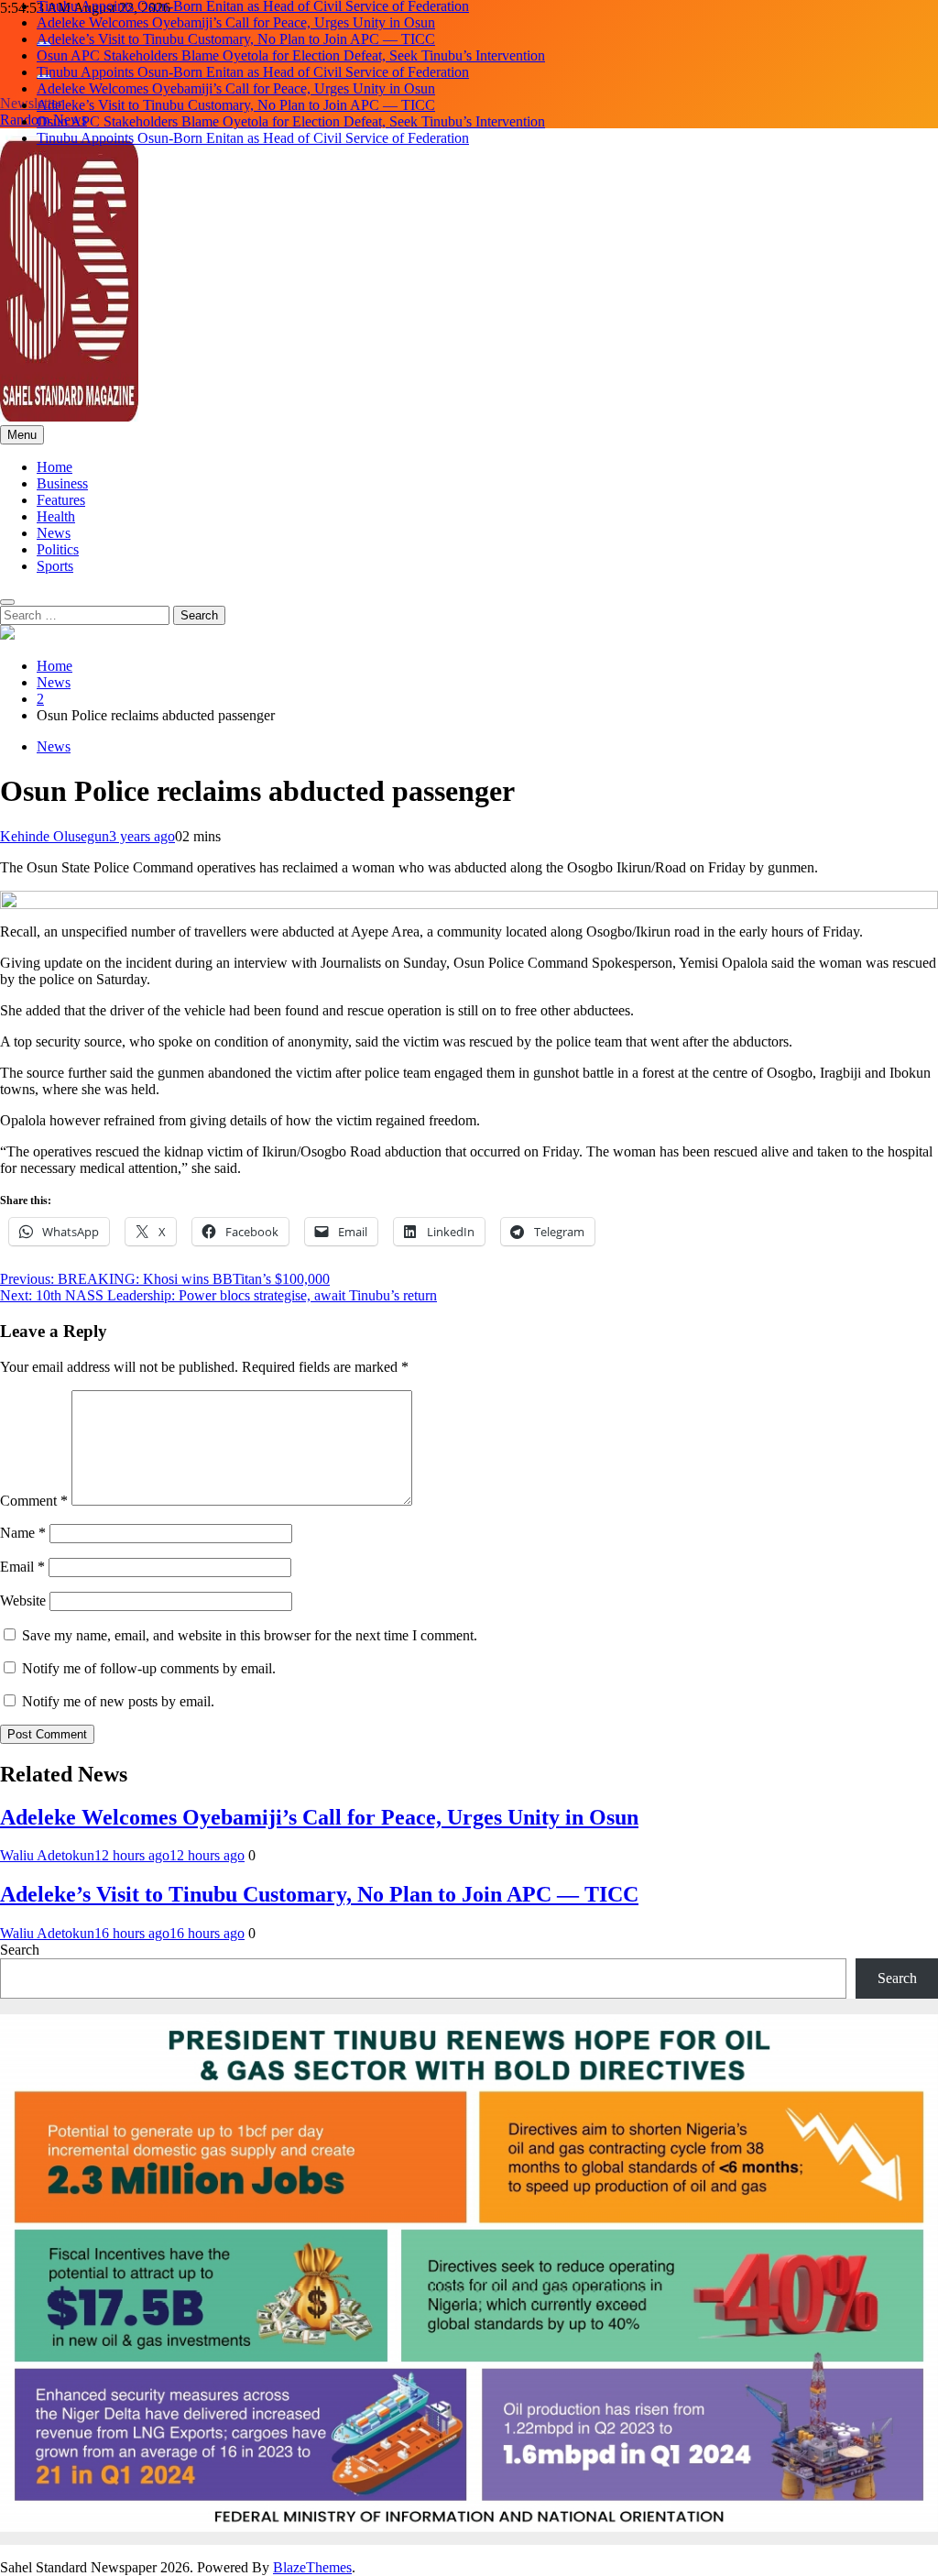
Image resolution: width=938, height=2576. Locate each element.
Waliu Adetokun (47, 1855)
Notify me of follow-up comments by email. (149, 1668)
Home (55, 467)
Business (62, 483)
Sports (55, 566)
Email (22, 1567)
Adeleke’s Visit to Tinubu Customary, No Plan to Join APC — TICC (236, 39)
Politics (58, 549)
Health (56, 516)
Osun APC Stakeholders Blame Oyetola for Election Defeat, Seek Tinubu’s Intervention (291, 55)
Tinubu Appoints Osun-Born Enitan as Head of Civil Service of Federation (253, 72)
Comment (34, 1501)
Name (23, 1533)
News (54, 533)
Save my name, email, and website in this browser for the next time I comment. (250, 1635)
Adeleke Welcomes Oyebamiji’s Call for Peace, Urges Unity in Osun (236, 22)
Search (20, 1950)
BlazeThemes (312, 2567)
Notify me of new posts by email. (118, 1701)
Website (23, 1600)
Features (61, 500)
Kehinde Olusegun (55, 836)
